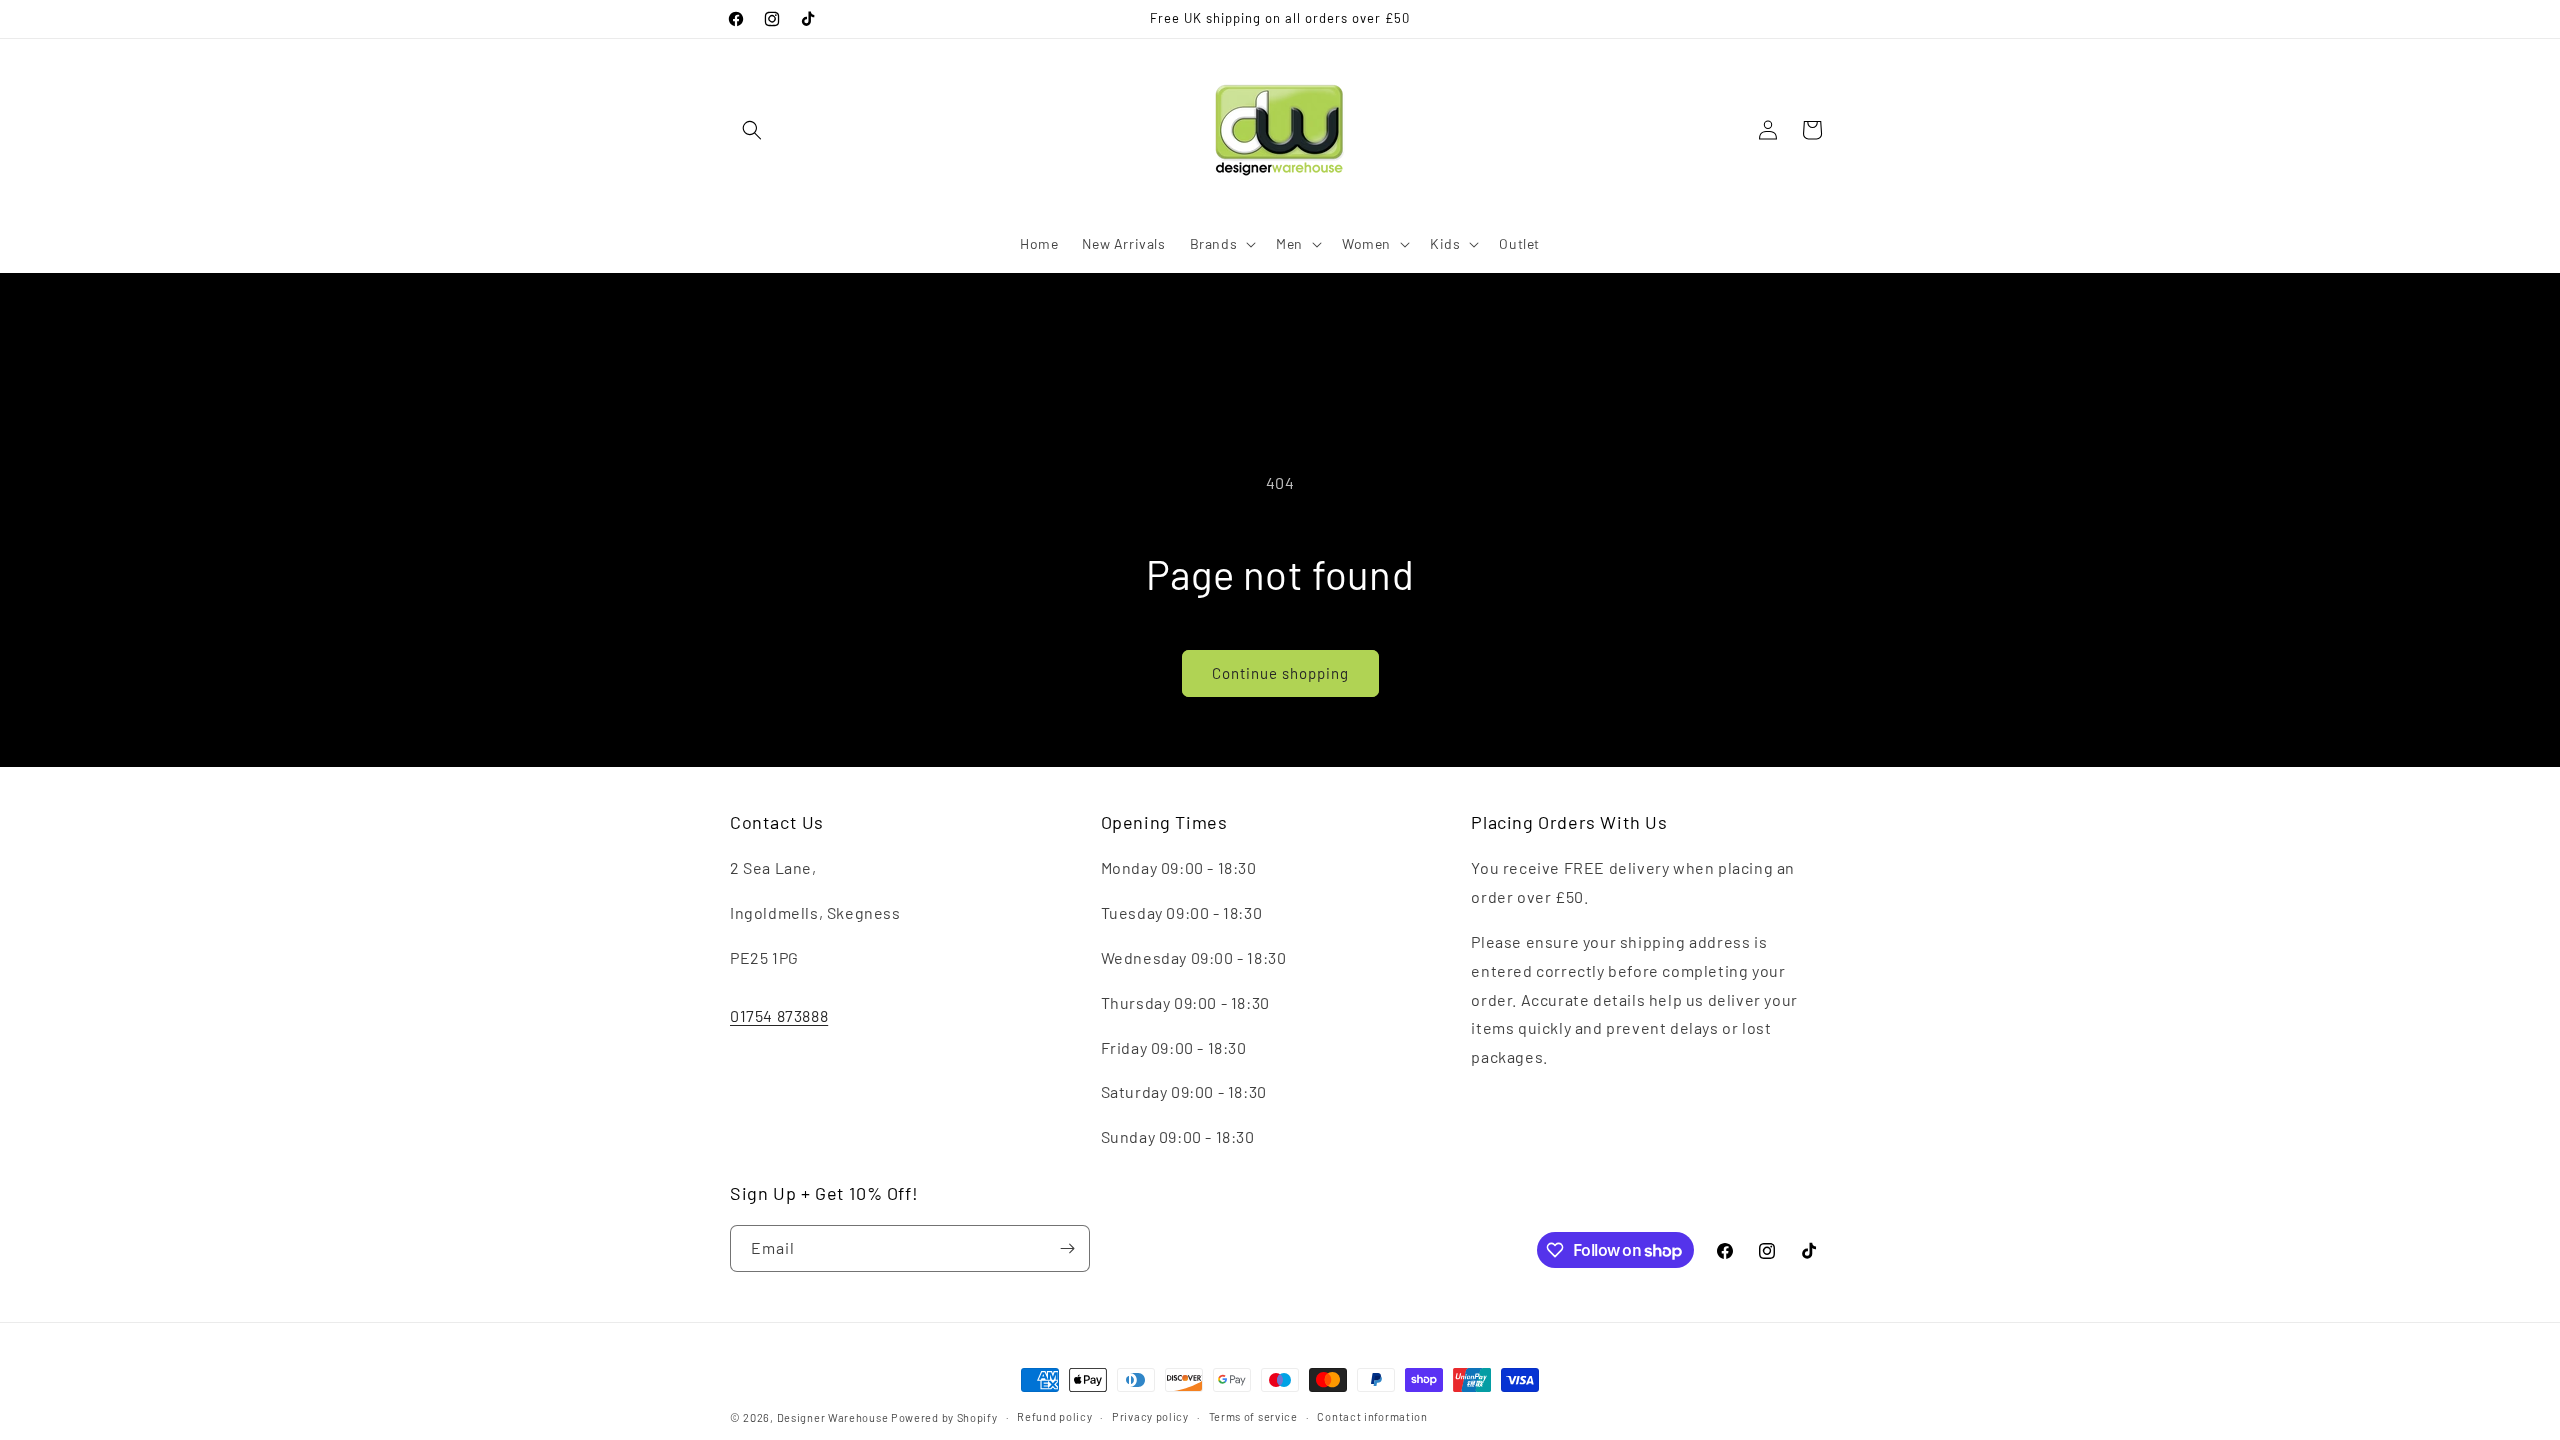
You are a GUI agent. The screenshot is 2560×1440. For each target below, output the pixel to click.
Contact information (1372, 1416)
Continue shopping (1280, 673)
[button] (752, 130)
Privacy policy (1150, 1416)
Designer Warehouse (833, 1417)
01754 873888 (779, 1015)
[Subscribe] (1067, 1248)
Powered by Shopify (944, 1417)
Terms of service (1253, 1416)
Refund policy (1054, 1416)
